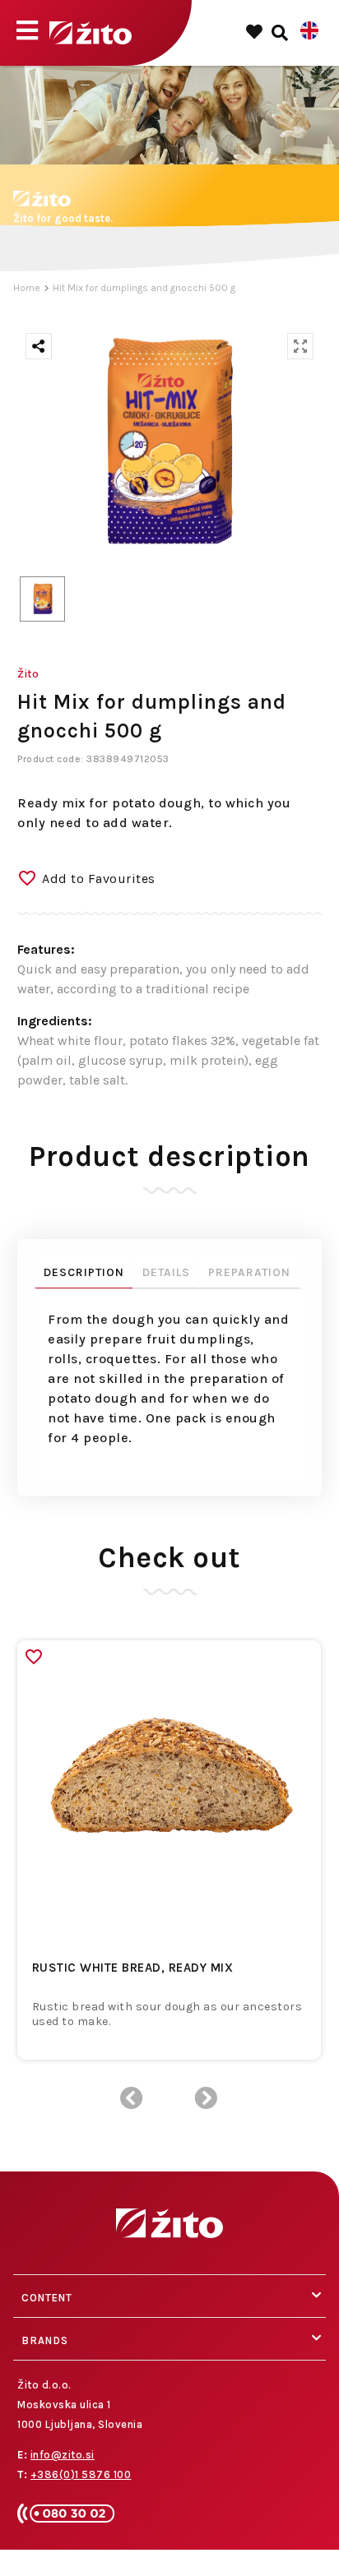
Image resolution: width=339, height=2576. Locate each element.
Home (27, 288)
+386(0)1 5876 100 (81, 2474)
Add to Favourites (99, 879)
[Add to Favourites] (34, 1657)
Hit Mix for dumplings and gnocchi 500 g (144, 288)
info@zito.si (63, 2455)
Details (166, 1272)
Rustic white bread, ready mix (133, 1968)
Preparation (249, 1272)
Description (84, 1272)
